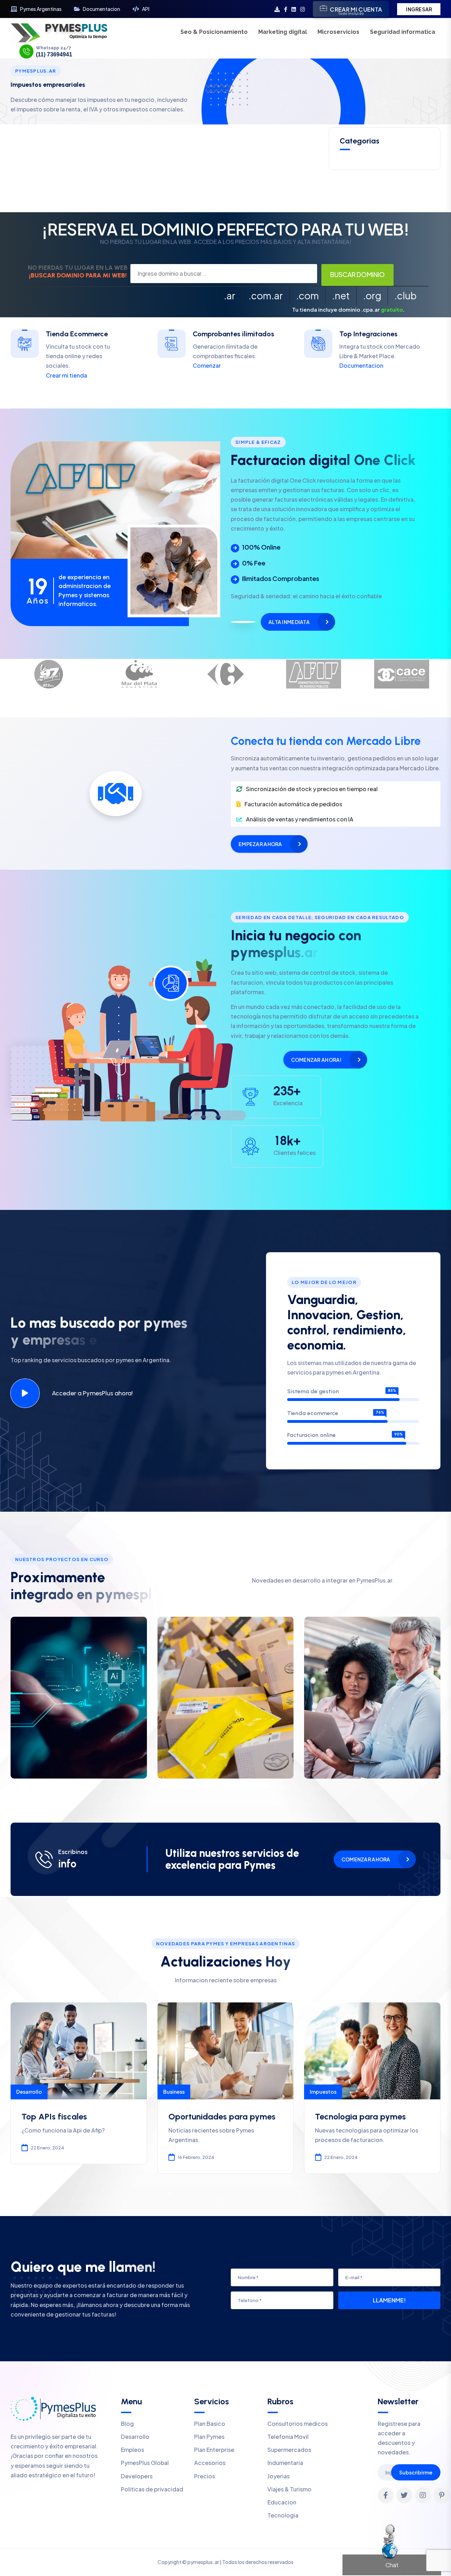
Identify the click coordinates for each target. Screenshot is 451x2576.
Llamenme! (389, 2300)
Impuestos (323, 2092)
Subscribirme (416, 2472)
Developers (137, 2476)
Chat (392, 2565)
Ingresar (419, 9)
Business (174, 2092)
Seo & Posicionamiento (214, 32)
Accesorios (210, 2463)
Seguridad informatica (403, 32)
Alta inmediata (289, 622)
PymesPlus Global (145, 2463)
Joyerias (279, 2476)
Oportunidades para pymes (222, 2116)
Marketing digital (283, 32)
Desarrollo (29, 2092)
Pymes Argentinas (41, 9)
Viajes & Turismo (289, 2489)
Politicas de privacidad (152, 2489)
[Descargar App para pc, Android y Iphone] (277, 9)
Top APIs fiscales (54, 2116)
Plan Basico (210, 2424)
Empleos (132, 2450)
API (146, 9)
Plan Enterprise (214, 2450)
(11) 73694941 (54, 55)
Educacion (282, 2502)
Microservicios (338, 32)
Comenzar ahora (366, 1859)
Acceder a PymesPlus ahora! (92, 1393)
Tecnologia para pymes (360, 2116)
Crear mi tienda (66, 375)
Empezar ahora (260, 844)
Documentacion (101, 9)
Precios (205, 2476)
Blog (127, 2424)
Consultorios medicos (298, 2424)
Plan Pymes (209, 2437)
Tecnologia (283, 2515)
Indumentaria (285, 2463)
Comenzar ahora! (316, 1060)
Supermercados (289, 2450)
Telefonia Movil (288, 2437)
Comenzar (207, 365)
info (67, 1864)
